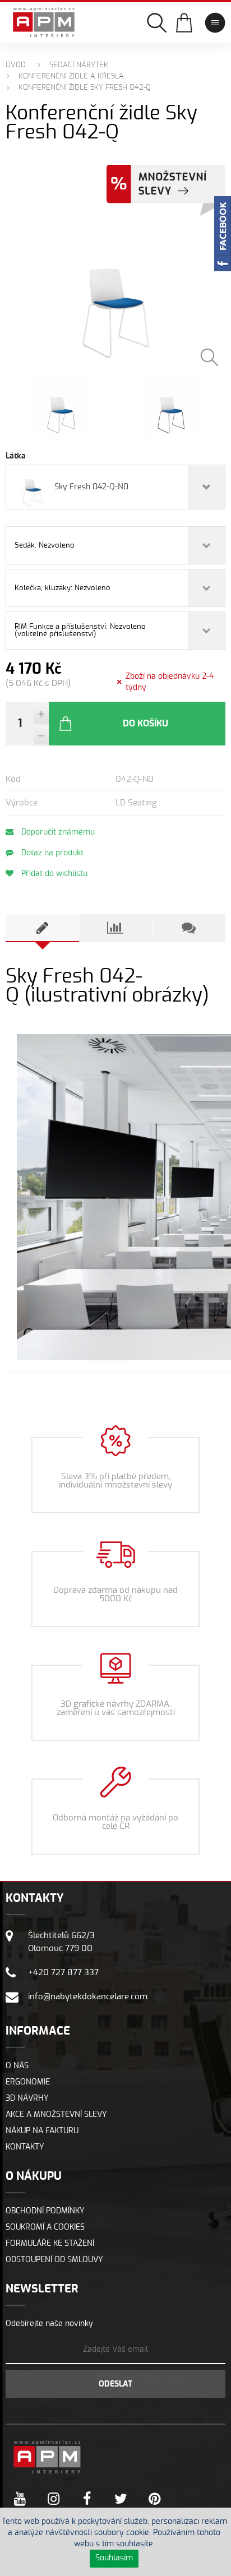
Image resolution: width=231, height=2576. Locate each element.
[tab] (42, 928)
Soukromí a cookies (45, 2227)
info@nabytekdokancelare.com (88, 1997)
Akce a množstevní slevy (56, 2115)
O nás (17, 2066)
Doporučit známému (57, 832)
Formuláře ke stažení (50, 2244)
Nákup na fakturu (42, 2131)
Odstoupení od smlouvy (54, 2260)
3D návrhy (27, 2098)
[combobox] (115, 487)
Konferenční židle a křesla (71, 77)
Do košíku (145, 724)
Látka (16, 456)
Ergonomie (28, 2082)
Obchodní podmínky (45, 2211)
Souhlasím (114, 2558)
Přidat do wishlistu (53, 874)
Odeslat (115, 2384)
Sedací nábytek (79, 65)
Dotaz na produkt (51, 853)
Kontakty (25, 2147)
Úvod (16, 65)
